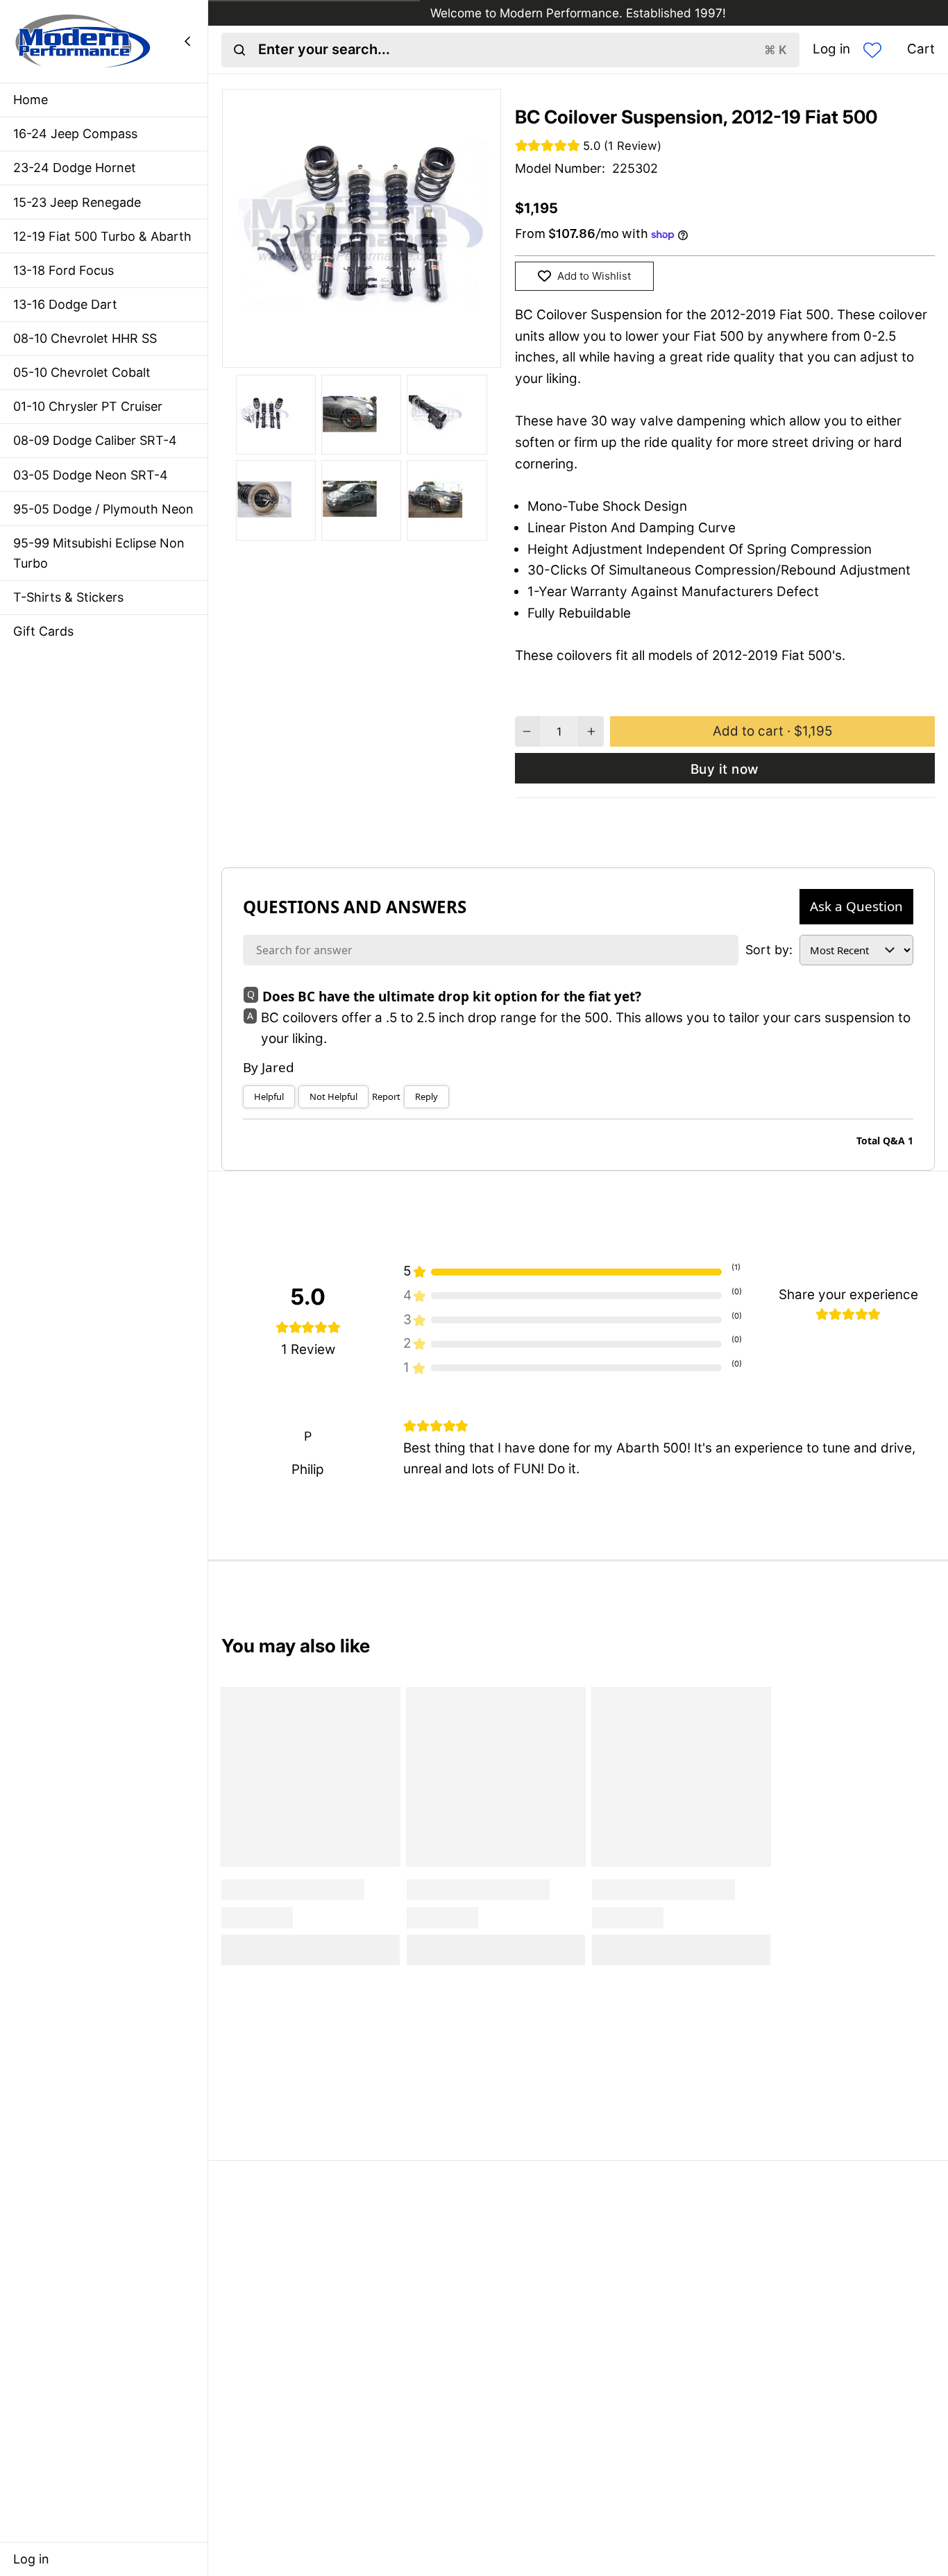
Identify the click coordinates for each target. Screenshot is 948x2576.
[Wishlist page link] (872, 50)
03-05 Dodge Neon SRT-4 (91, 475)
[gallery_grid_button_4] (388, 351)
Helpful (269, 1096)
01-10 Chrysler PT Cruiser (88, 406)
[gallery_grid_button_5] (401, 351)
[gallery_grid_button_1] (348, 351)
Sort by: (769, 950)
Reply (426, 1096)
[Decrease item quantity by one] (527, 731)
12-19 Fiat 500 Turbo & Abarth (102, 236)
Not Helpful (333, 1096)
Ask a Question (856, 906)
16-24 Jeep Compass (75, 134)
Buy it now (725, 769)
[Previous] (305, 351)
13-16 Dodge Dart (65, 304)
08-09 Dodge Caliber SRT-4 (95, 440)
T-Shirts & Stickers (68, 597)
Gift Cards (43, 631)
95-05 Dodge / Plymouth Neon (103, 509)
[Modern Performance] (83, 41)
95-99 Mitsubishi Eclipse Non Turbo (99, 553)
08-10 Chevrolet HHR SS (85, 338)
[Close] (187, 41)
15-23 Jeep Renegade (77, 202)
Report (386, 1096)
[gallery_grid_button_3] (374, 351)
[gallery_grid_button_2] (361, 351)
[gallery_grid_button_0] (328, 351)
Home (31, 100)
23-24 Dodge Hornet (75, 168)
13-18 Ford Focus (64, 270)
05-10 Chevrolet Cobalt (82, 372)
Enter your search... (523, 49)
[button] (772, 731)
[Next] (418, 351)
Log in (31, 2559)
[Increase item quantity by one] (592, 731)
